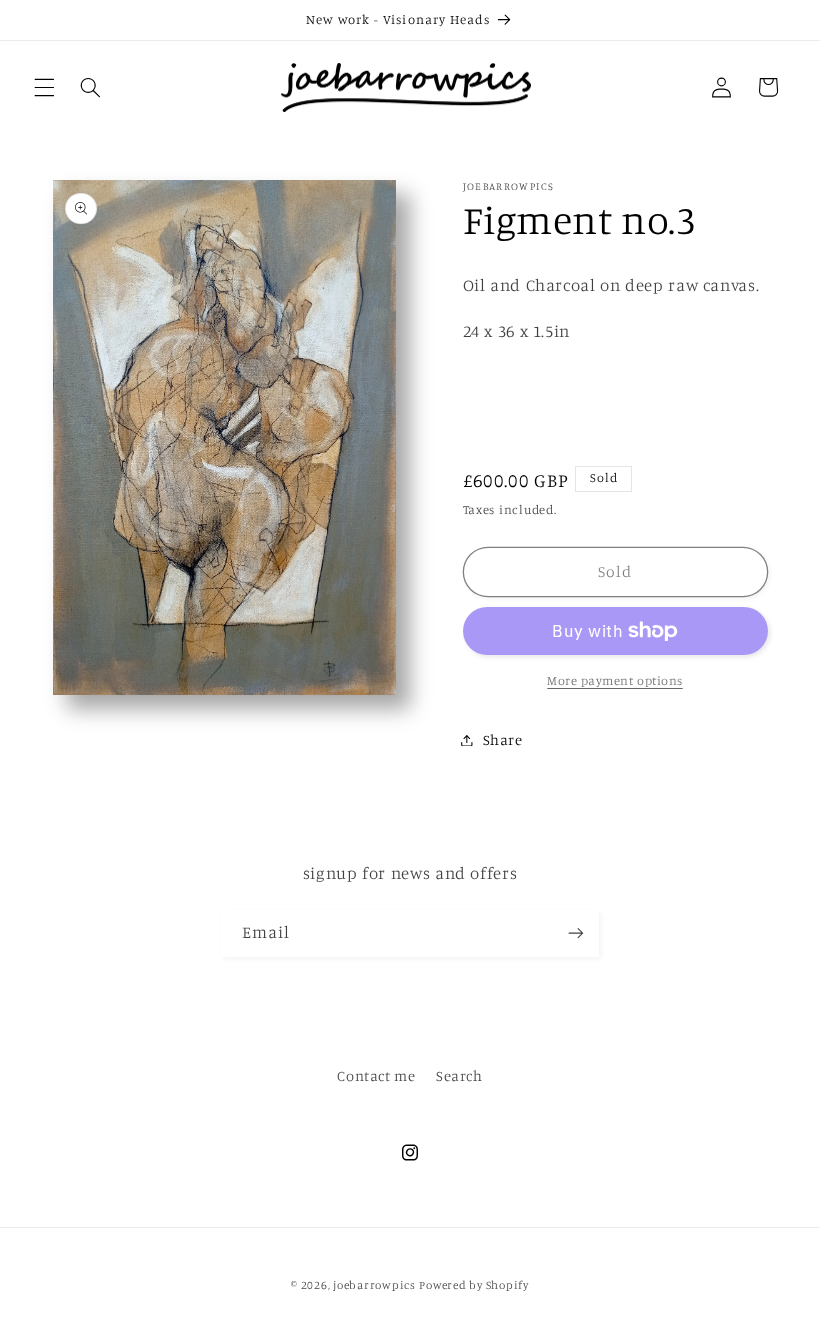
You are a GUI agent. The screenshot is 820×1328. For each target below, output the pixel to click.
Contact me (376, 1075)
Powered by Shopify (473, 1285)
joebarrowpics (374, 1285)
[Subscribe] (576, 933)
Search (459, 1075)
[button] (44, 87)
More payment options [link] (615, 680)
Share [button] (503, 739)
